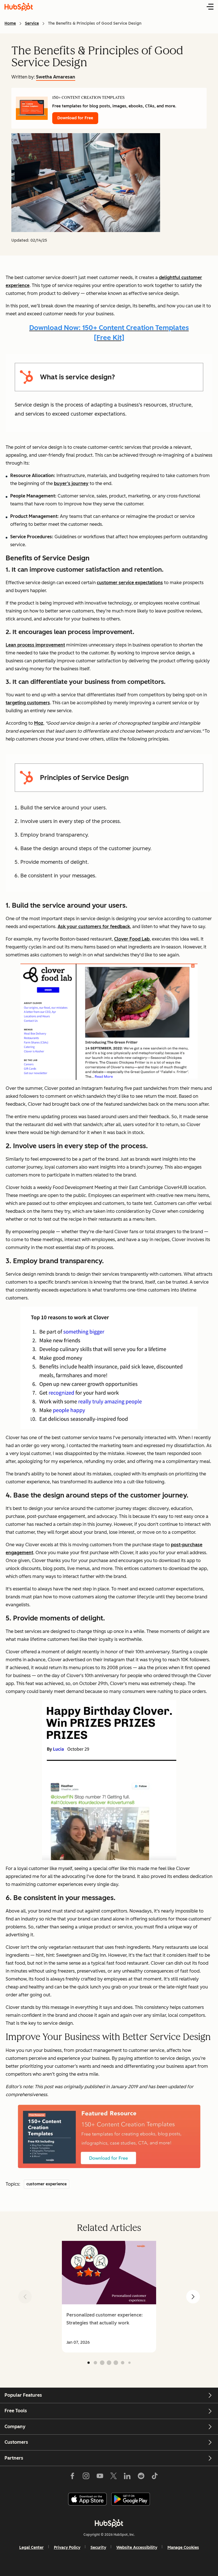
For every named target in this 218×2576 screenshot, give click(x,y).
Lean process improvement (35, 645)
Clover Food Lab (132, 939)
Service (32, 23)
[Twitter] (114, 2477)
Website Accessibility (137, 2548)
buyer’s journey (71, 483)
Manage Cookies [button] (183, 2548)
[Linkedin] (127, 2477)
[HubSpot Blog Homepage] (19, 7)
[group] (109, 2297)
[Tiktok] (155, 2477)
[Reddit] (141, 2477)
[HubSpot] (109, 2523)
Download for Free (75, 118)
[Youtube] (100, 2477)
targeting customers (28, 703)
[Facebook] (72, 2477)
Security (98, 2548)
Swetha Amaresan (56, 77)
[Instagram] (86, 2477)
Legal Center (32, 2548)
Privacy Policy (67, 2548)
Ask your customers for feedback (94, 927)
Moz (39, 723)
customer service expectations (130, 583)
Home (10, 23)
